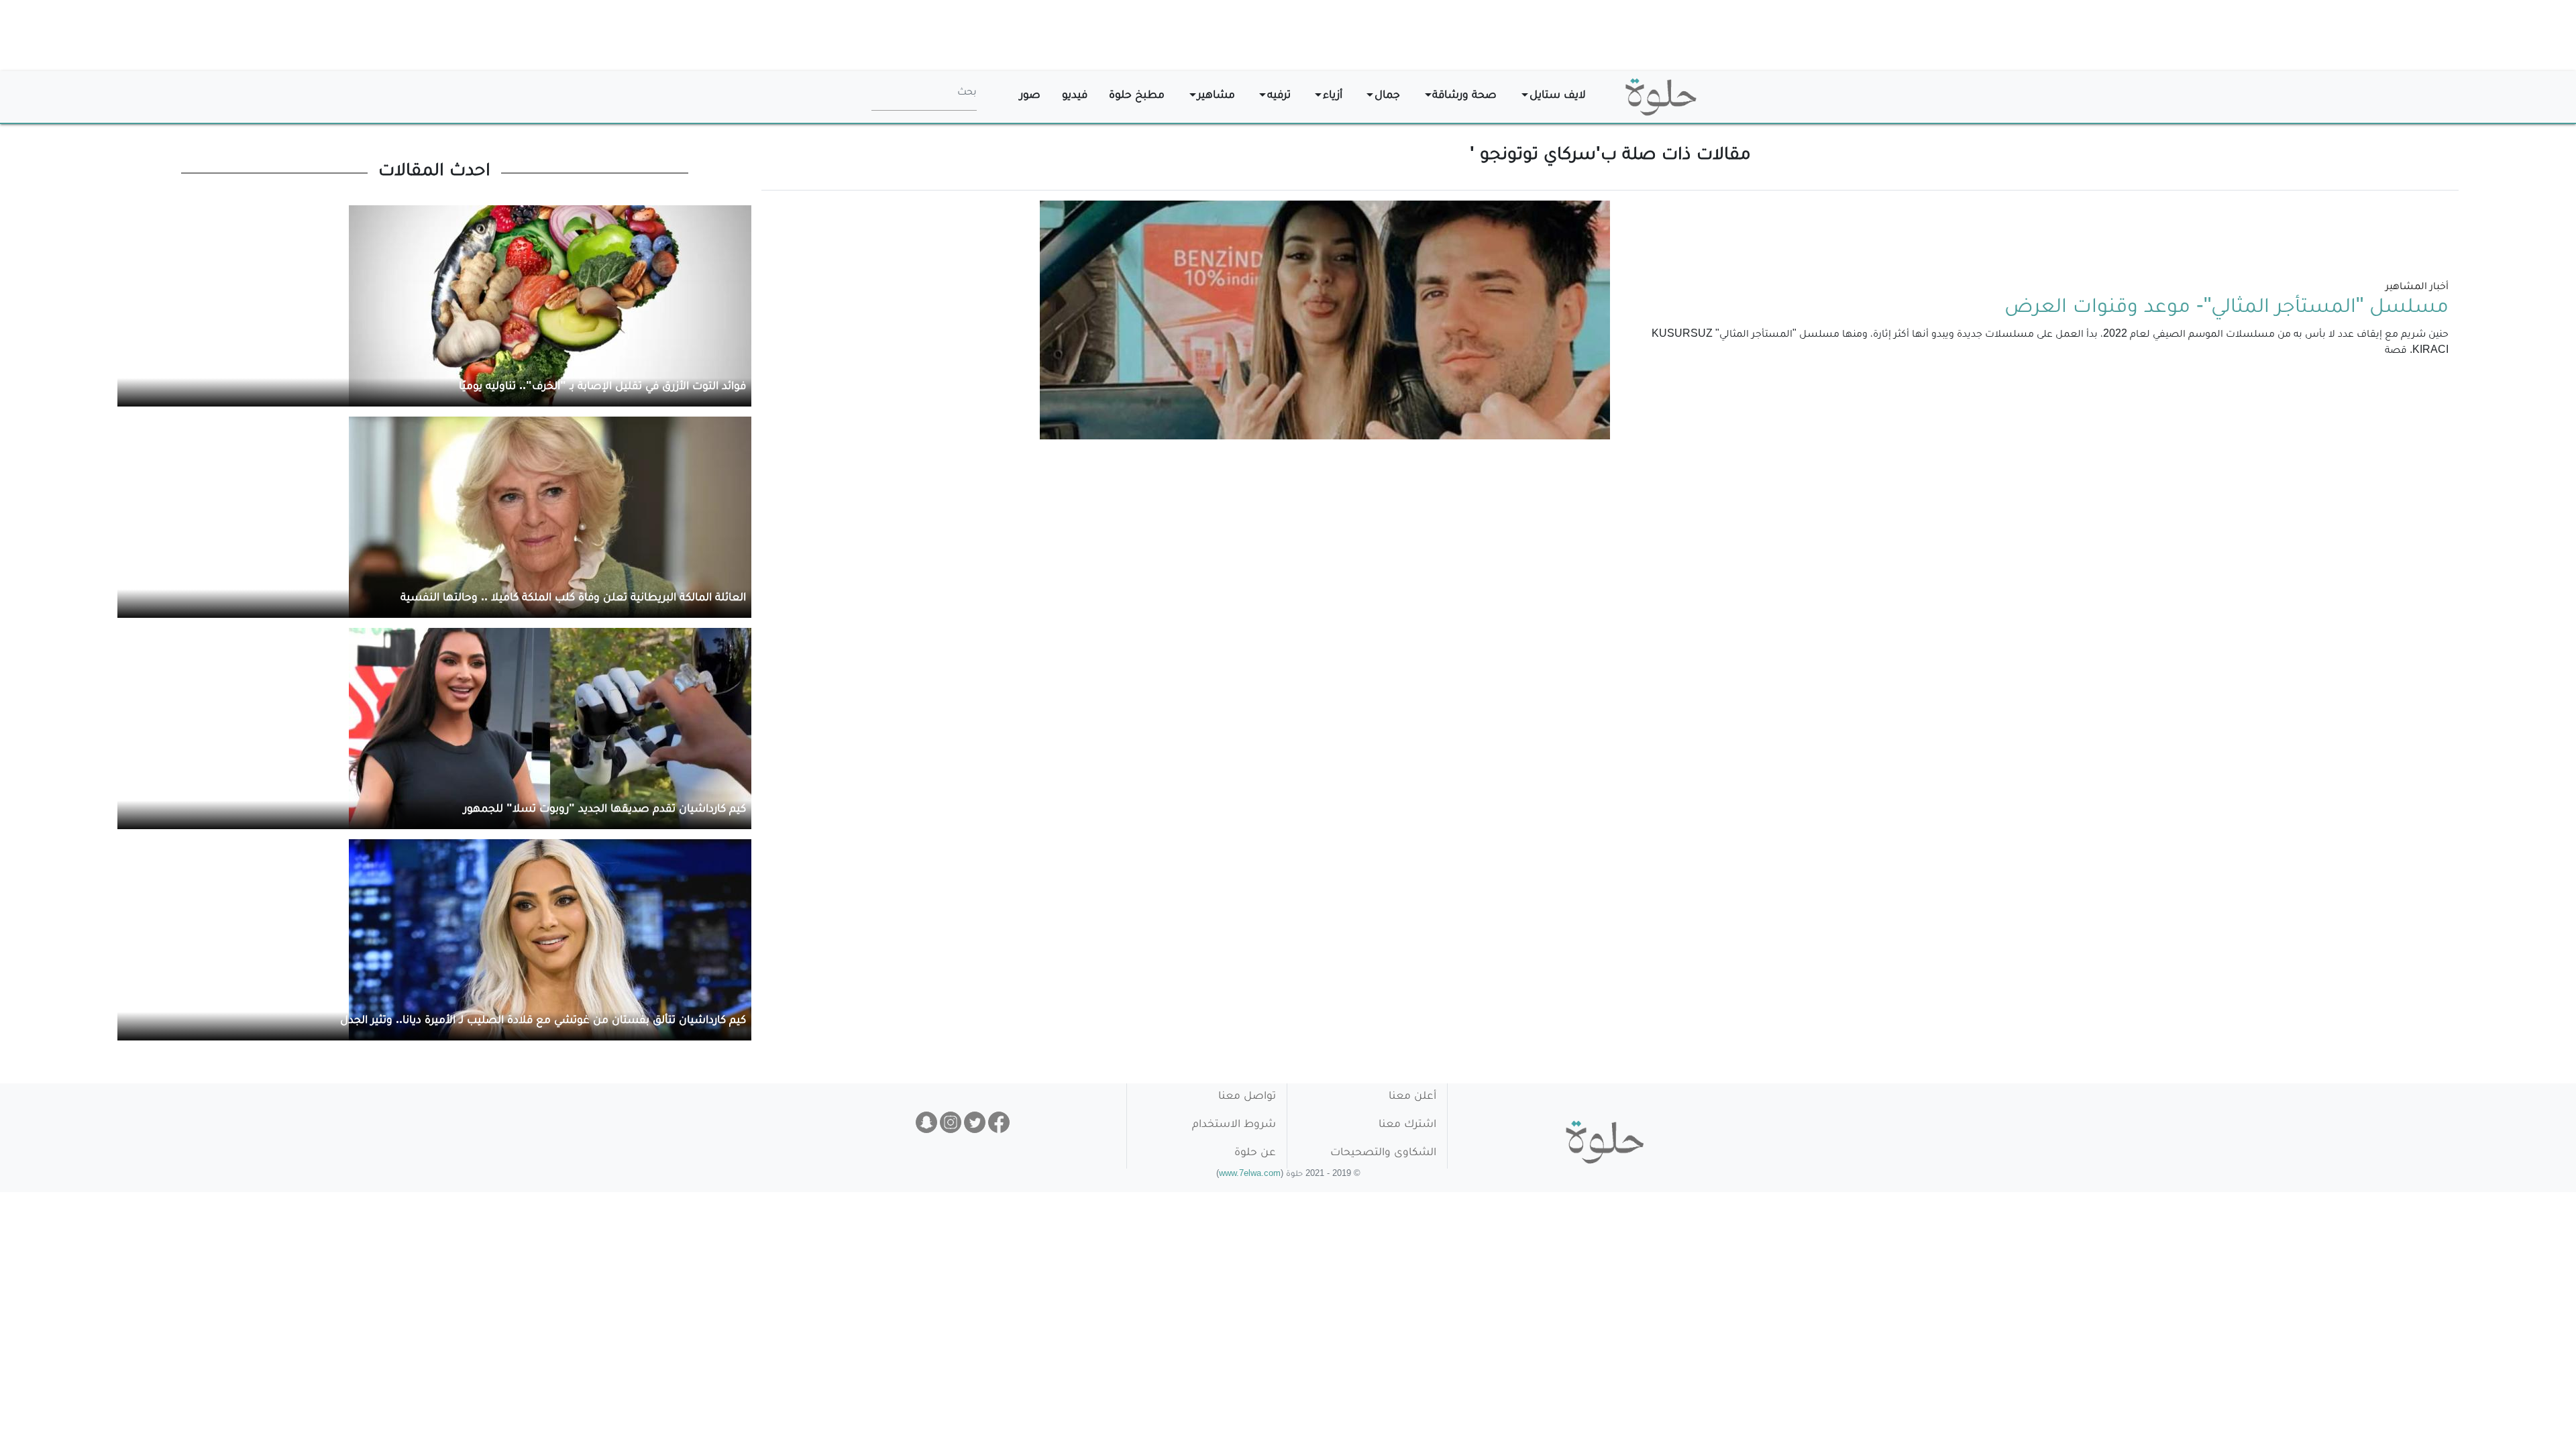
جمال (1387, 96)
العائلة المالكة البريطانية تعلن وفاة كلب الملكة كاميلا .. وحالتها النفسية (573, 599)
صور (1030, 96)
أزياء (1333, 96)
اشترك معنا (1407, 1125)
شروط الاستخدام (1234, 1125)
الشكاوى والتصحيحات (1383, 1153)
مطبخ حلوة (1137, 96)
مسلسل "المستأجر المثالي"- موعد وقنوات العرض (2226, 309)
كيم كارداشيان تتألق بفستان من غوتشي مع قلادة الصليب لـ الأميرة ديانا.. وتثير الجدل (543, 1021)
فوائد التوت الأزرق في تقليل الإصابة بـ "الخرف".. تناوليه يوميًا (602, 387)
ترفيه (1279, 96)
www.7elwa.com (1250, 1175)
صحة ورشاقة (1464, 96)
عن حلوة (1255, 1153)
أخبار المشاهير (2417, 288)
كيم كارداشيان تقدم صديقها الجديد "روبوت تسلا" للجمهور (605, 810)
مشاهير (1216, 96)
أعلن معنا (1412, 1097)
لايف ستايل (1558, 96)
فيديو (1075, 96)
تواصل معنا (1247, 1097)
